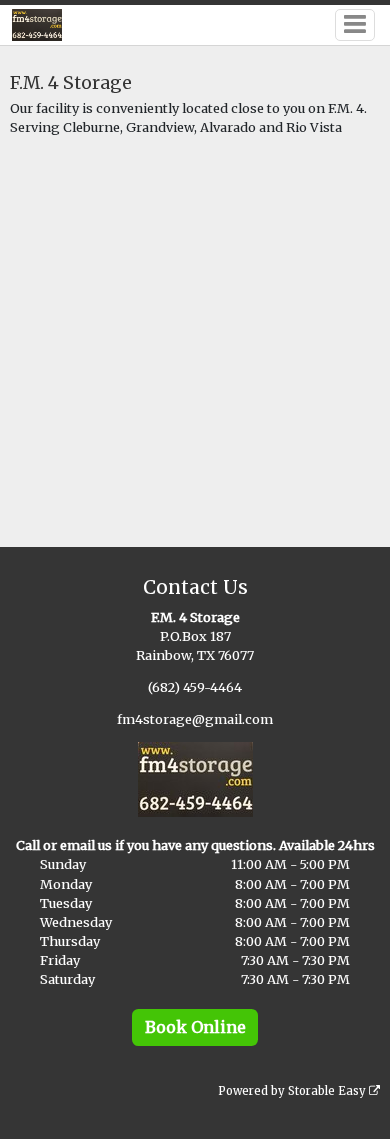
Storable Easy (328, 1091)
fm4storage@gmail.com (195, 719)
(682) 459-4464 (195, 687)
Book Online (195, 1027)
